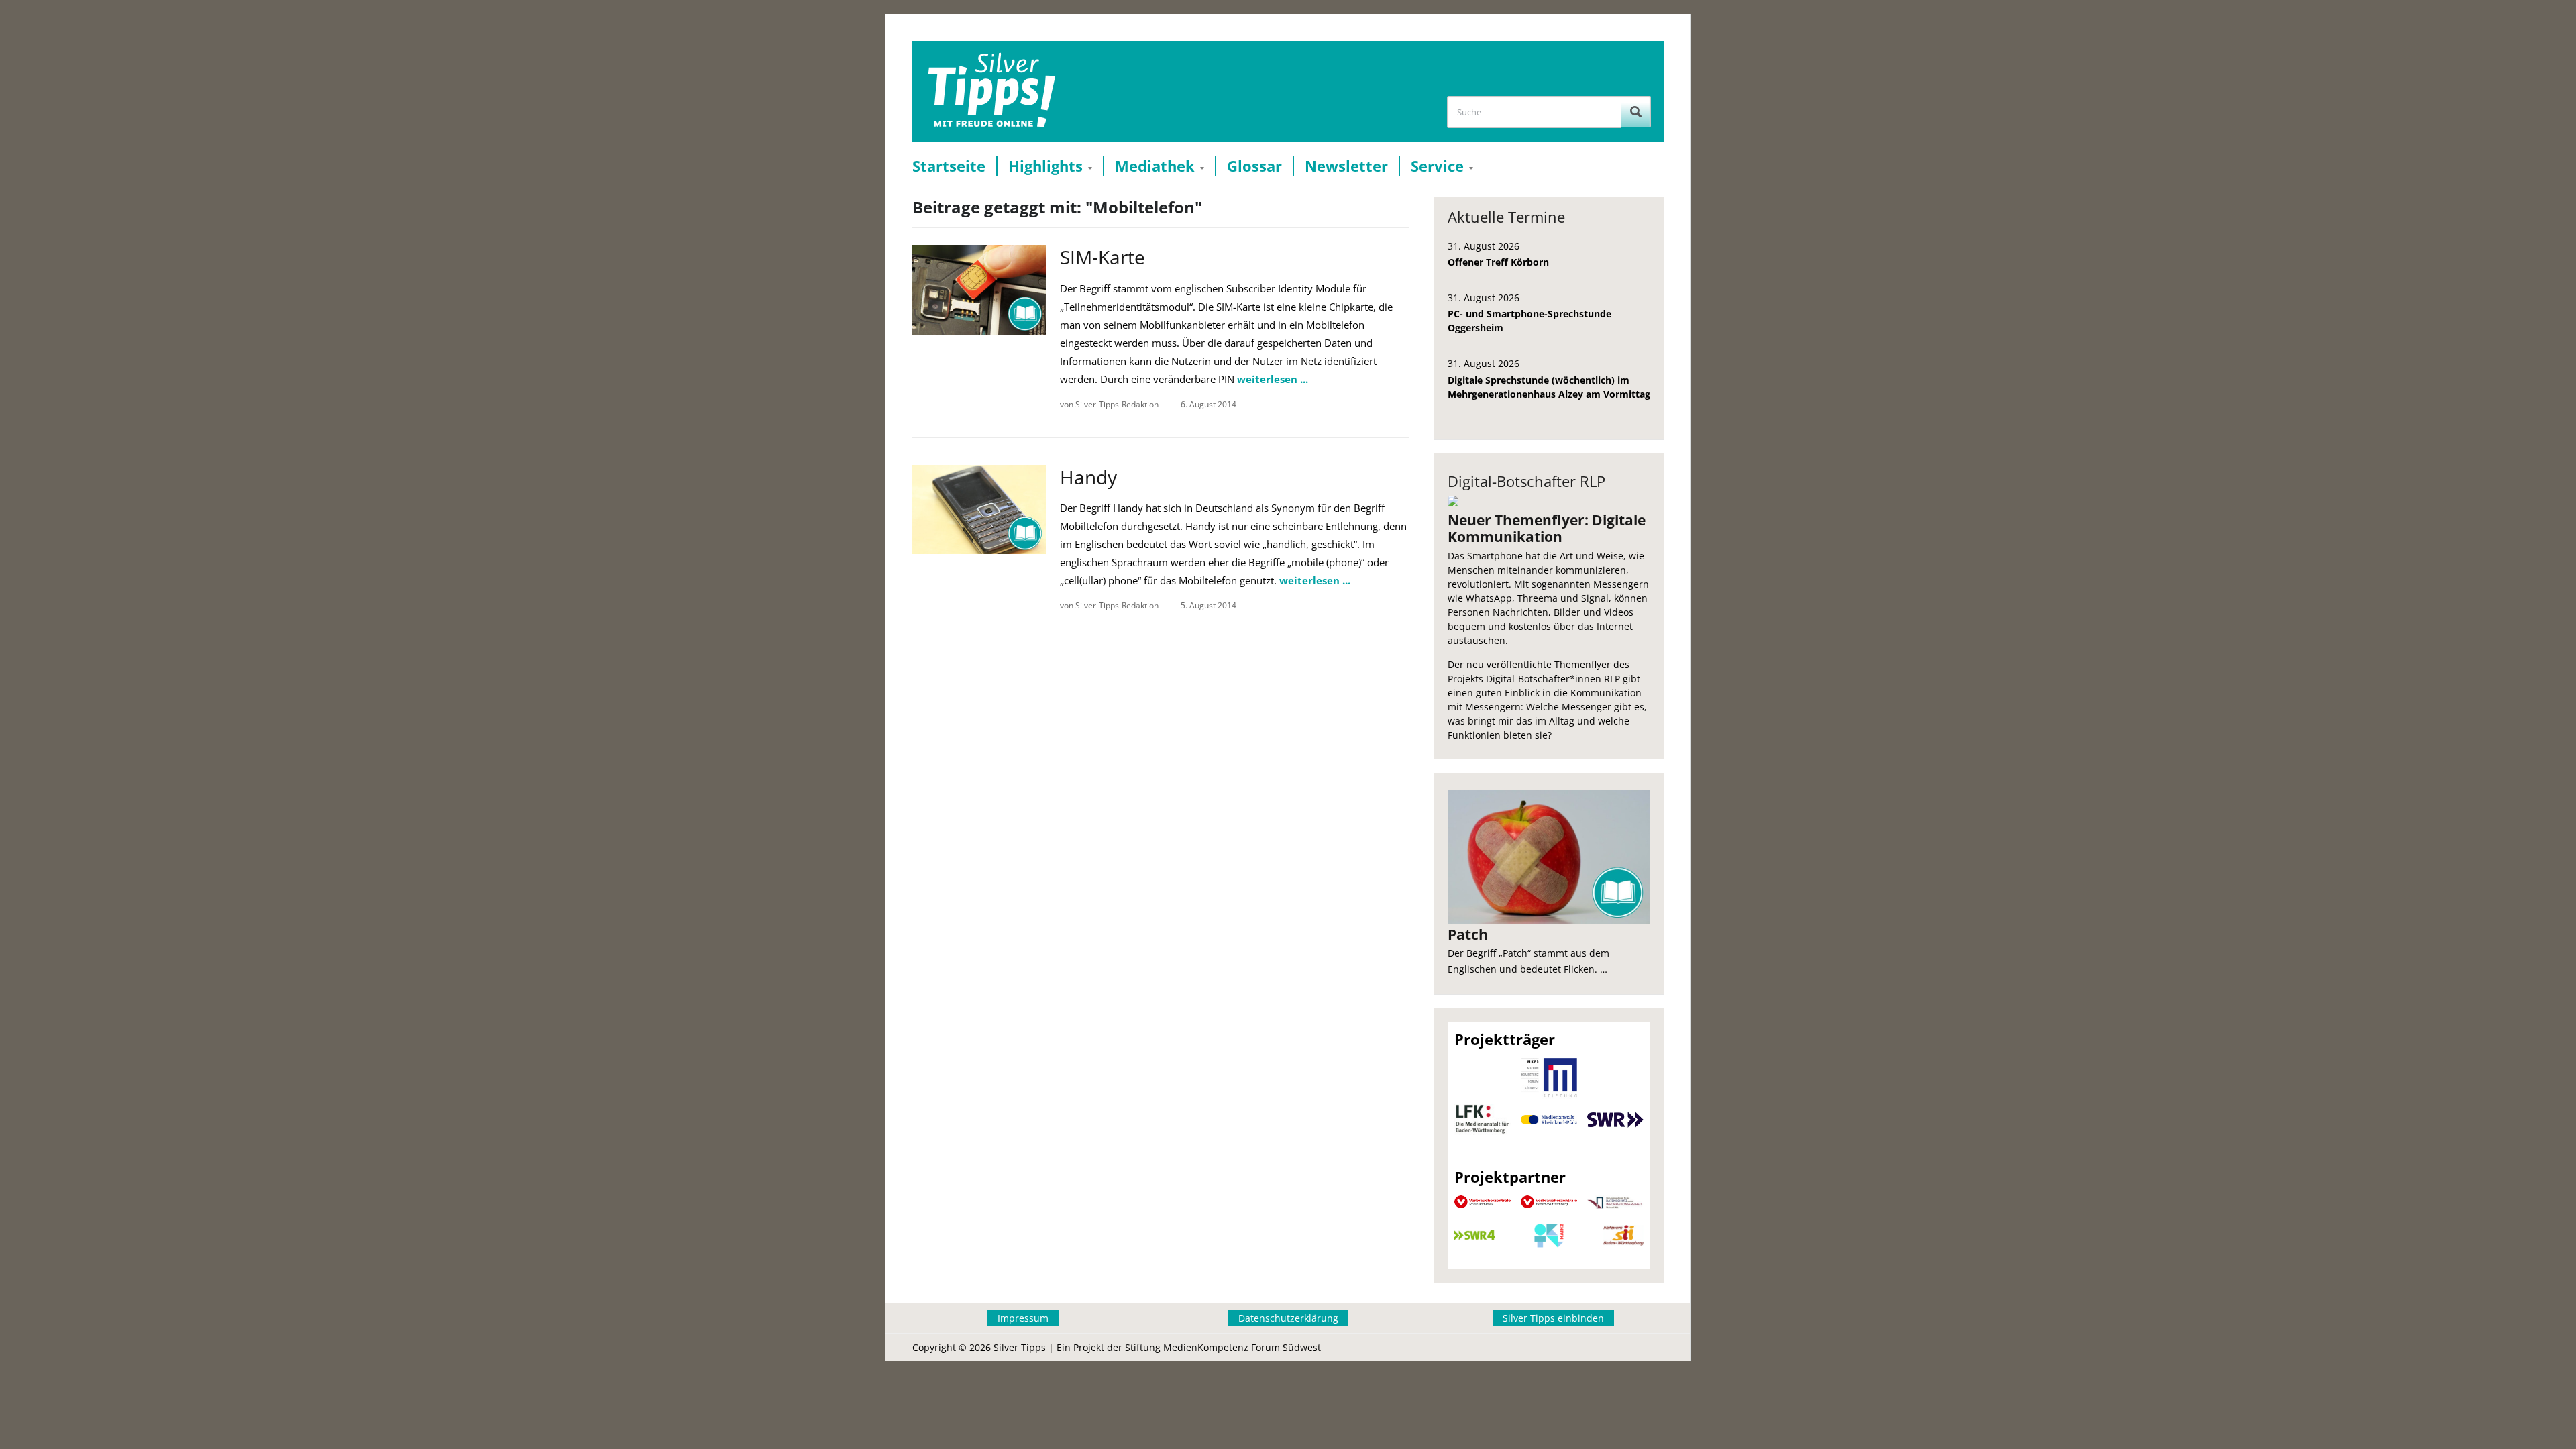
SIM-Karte (1103, 257)
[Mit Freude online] (992, 91)
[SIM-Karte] (979, 289)
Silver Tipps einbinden (1553, 1318)
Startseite (949, 166)
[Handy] (979, 509)
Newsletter (1346, 166)
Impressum (1023, 1318)
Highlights (1045, 166)
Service (1437, 166)
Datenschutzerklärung (1288, 1318)
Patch (1468, 934)
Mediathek (1155, 166)
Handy (1088, 477)
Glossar (1254, 166)
